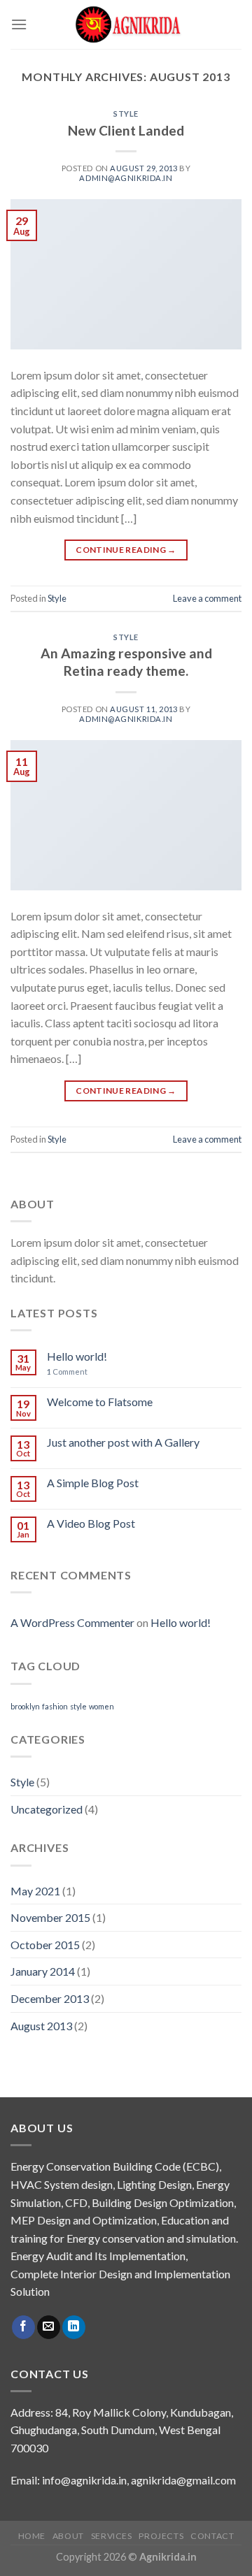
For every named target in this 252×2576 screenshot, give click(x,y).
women (101, 1706)
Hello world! (77, 1356)
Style (126, 114)
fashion (55, 1706)
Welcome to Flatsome (100, 1402)
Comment (67, 1372)
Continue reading (126, 550)
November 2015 (50, 1917)
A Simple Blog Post (93, 1483)
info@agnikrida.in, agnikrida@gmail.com (139, 2480)
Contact (212, 2536)
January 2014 (43, 1971)
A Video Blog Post (91, 1523)
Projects (161, 2536)
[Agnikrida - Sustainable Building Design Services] (127, 24)
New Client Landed (126, 130)
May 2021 (35, 1891)
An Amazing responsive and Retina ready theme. (126, 662)
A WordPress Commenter (72, 1622)
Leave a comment (207, 598)
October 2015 (45, 1945)
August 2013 (41, 2026)
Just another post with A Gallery (123, 1442)
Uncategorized (47, 1809)
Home (32, 2536)
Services (112, 2536)
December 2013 (50, 1998)
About (68, 2536)
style (78, 1706)
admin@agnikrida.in (126, 178)
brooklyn (25, 1706)
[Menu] (19, 24)
